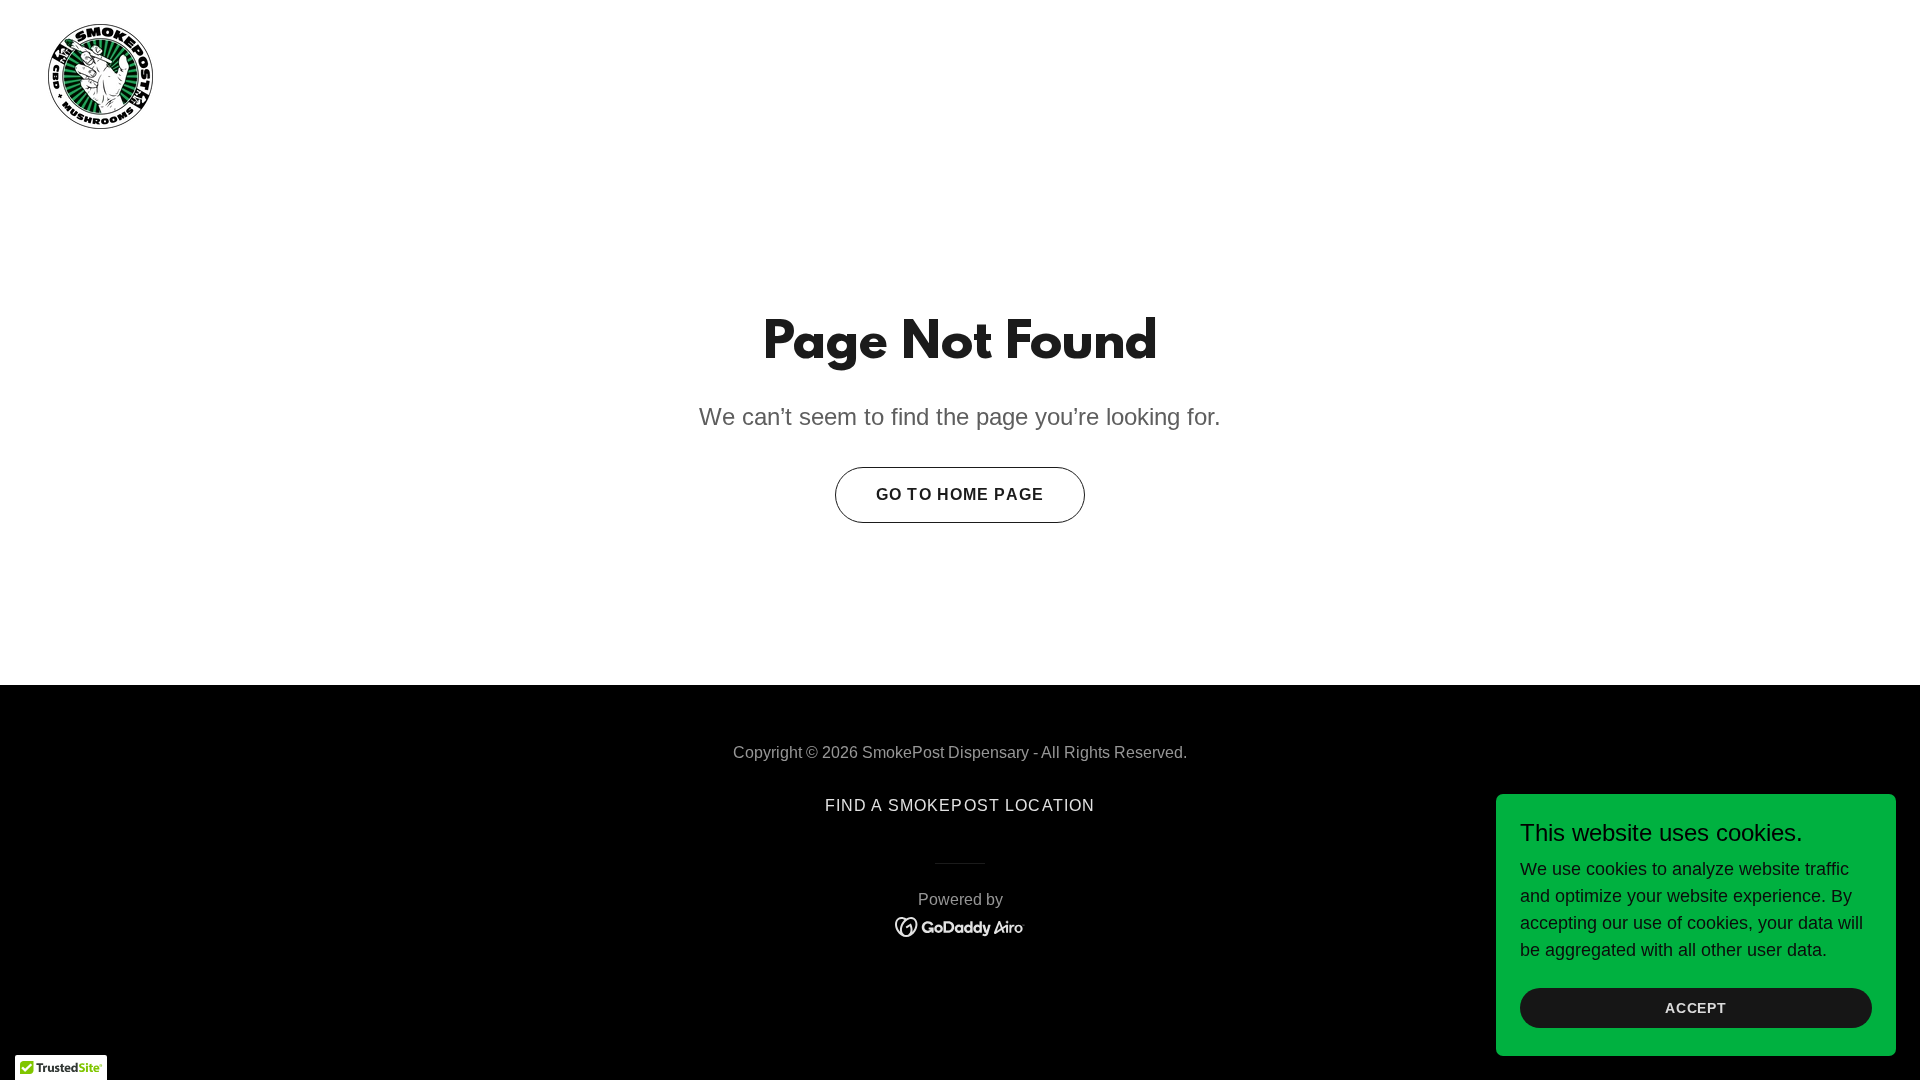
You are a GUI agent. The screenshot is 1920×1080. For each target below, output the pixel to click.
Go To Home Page (960, 494)
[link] (100, 75)
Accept (1696, 1008)
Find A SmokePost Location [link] (960, 805)
